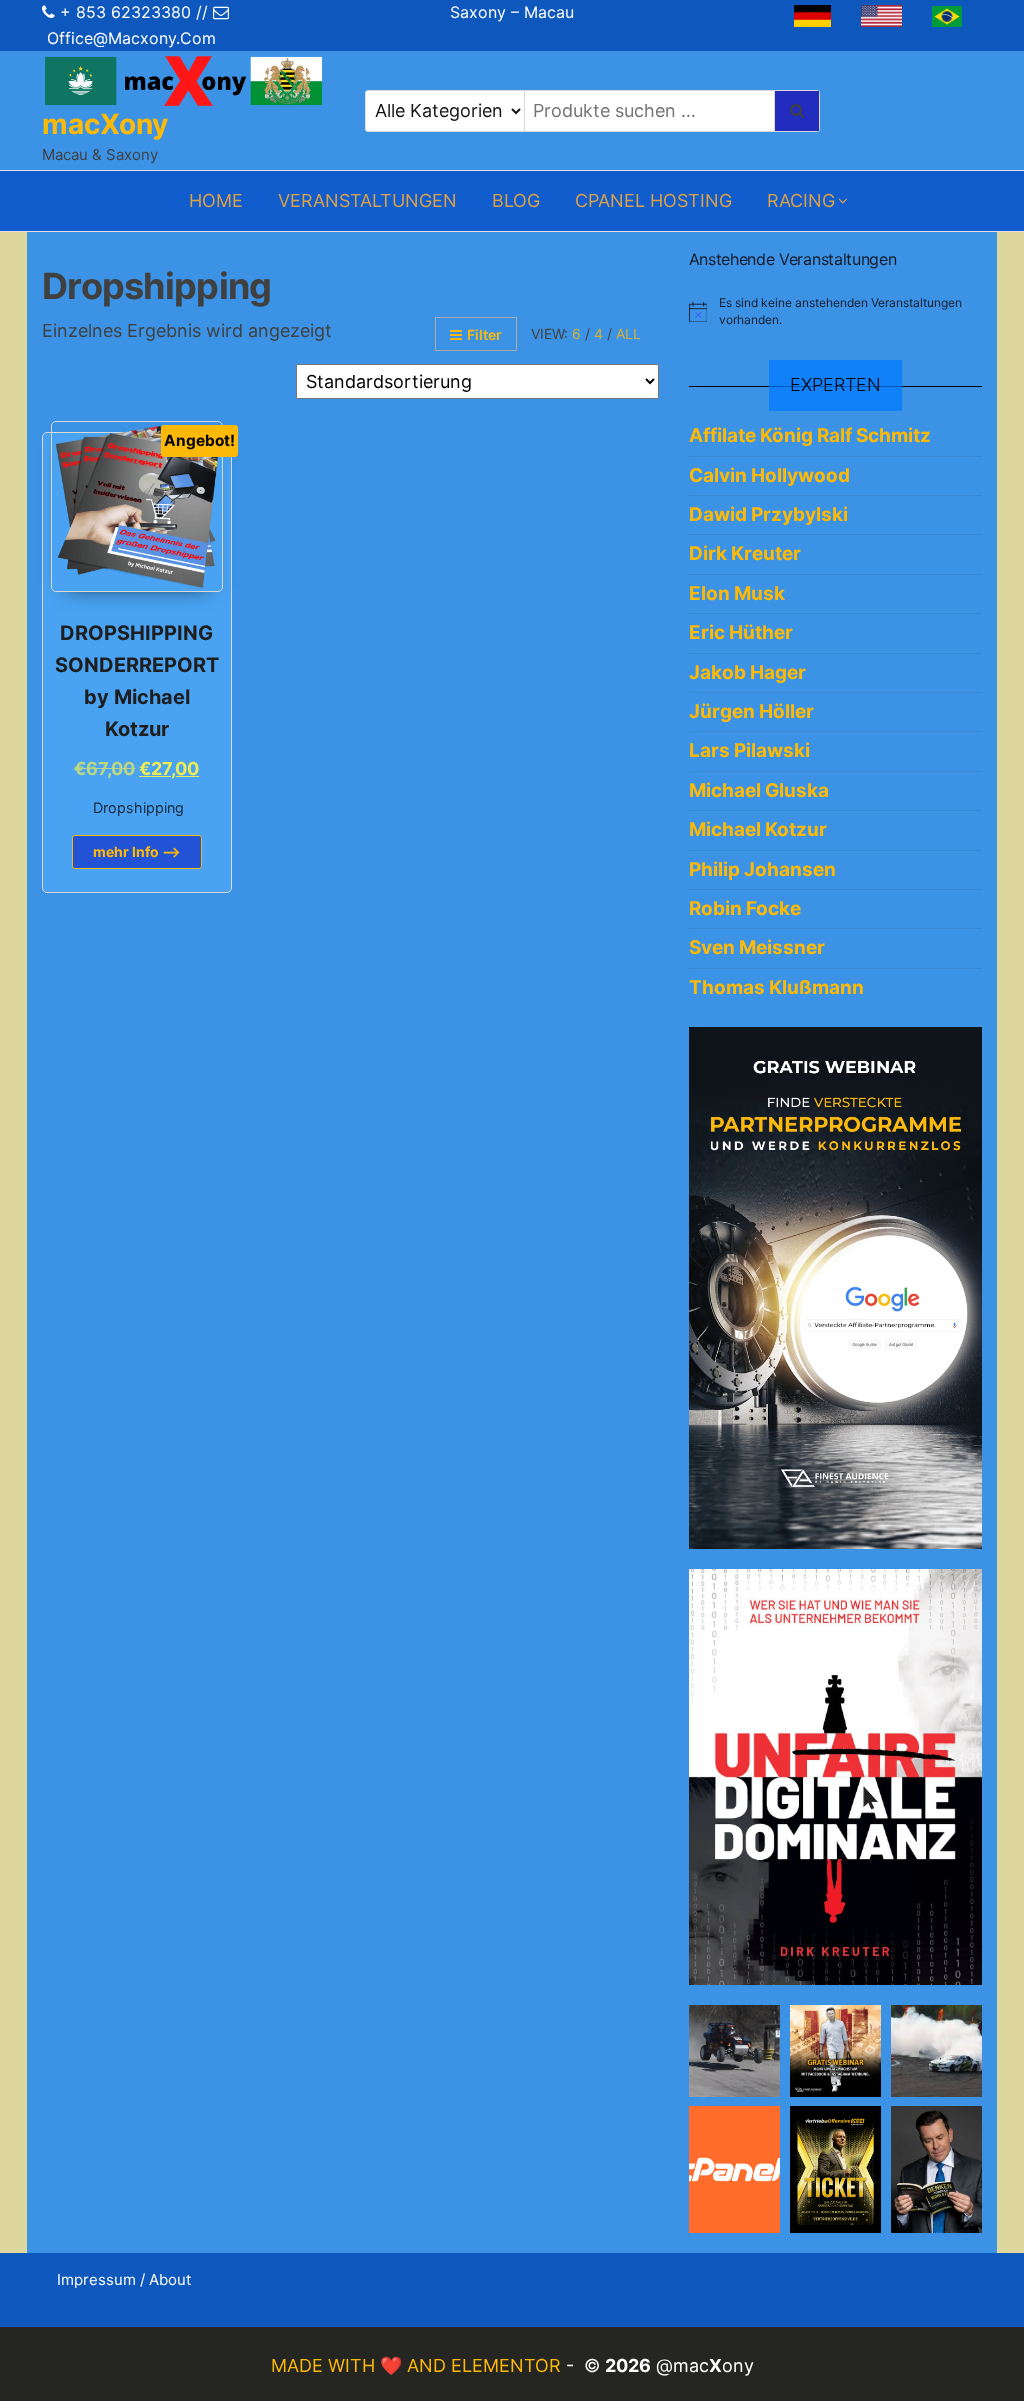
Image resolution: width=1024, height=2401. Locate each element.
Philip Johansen (762, 869)
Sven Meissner (757, 947)
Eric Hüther (741, 632)
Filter (484, 334)
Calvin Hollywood (769, 475)
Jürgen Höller (751, 711)
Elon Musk (737, 593)
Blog (516, 200)
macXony (105, 124)
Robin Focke (745, 908)
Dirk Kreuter (745, 553)
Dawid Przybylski (768, 514)
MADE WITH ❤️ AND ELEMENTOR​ (418, 2365)
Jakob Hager (747, 672)
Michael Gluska (759, 790)
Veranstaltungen (367, 200)
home (216, 200)
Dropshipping (138, 807)
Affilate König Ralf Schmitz (810, 435)
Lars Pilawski (749, 750)
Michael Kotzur (758, 829)
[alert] (835, 311)
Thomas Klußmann (776, 987)
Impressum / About (124, 2279)
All (628, 333)
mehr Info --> (137, 851)
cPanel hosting (653, 200)
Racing (801, 200)
